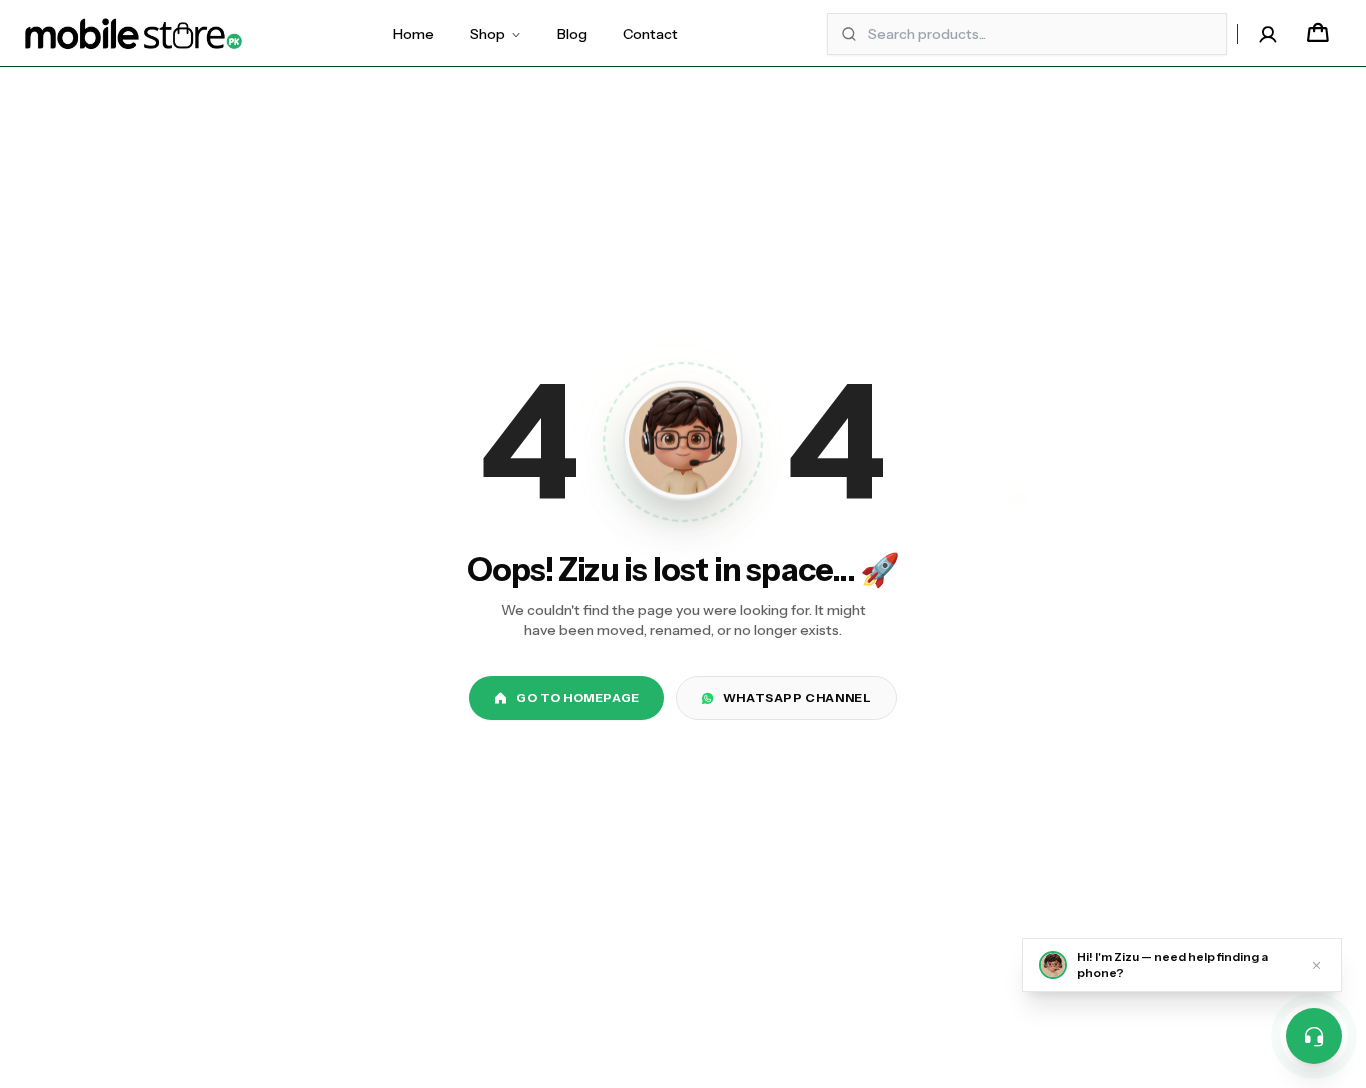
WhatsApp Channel (797, 697)
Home (413, 34)
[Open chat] (1314, 1036)
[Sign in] (1268, 34)
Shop (487, 34)
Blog (572, 34)
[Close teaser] (1316, 965)
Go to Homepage (577, 697)
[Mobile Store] (133, 34)
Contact (650, 34)
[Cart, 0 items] (1318, 34)
